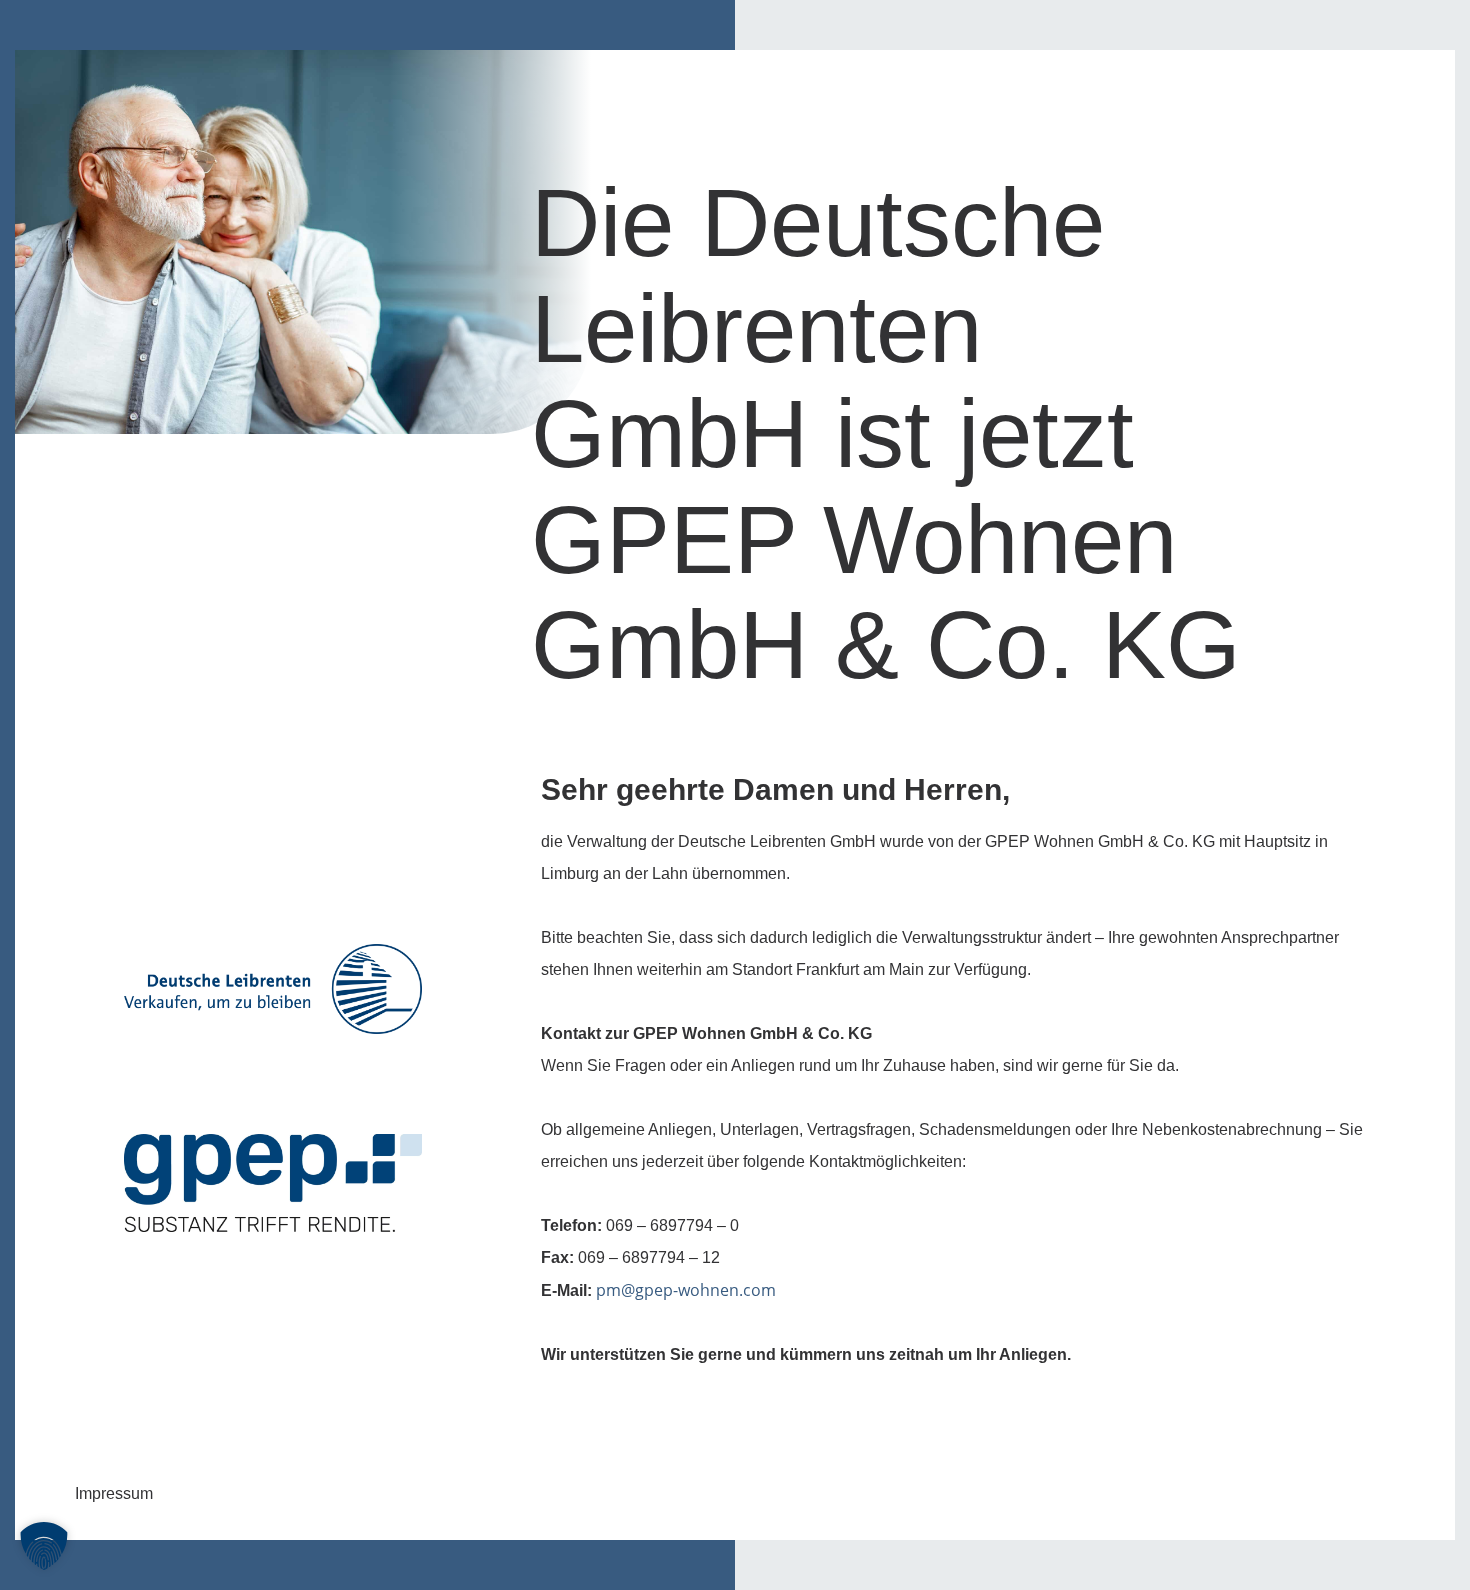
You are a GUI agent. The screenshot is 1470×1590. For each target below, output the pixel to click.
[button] (44, 1546)
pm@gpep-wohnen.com (686, 1290)
